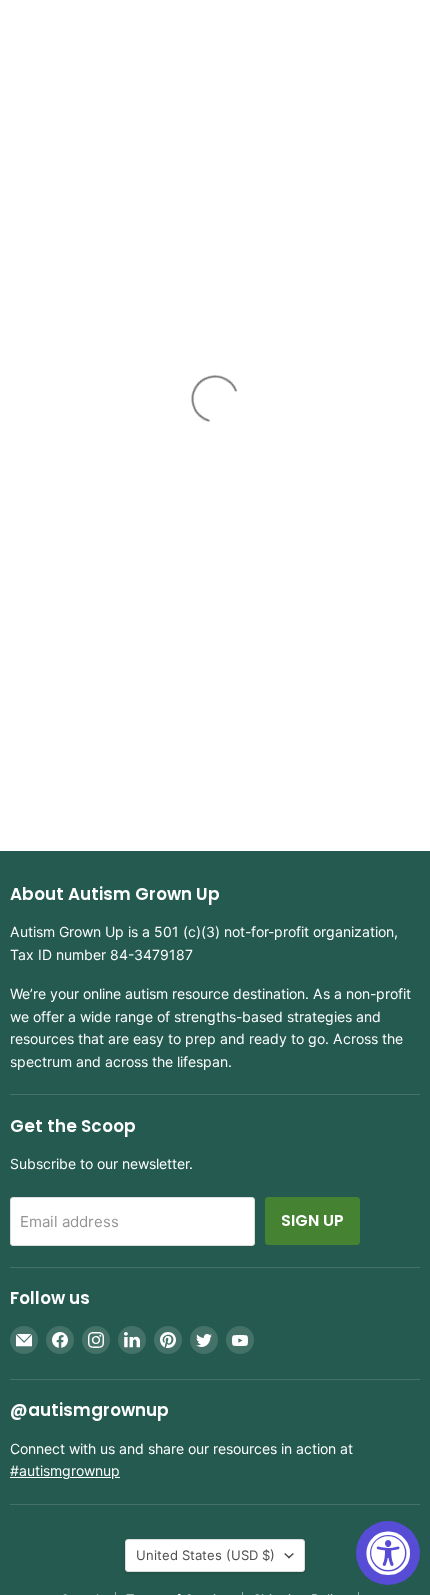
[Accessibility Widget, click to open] (388, 1553)
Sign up (312, 1220)
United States (205, 1555)
